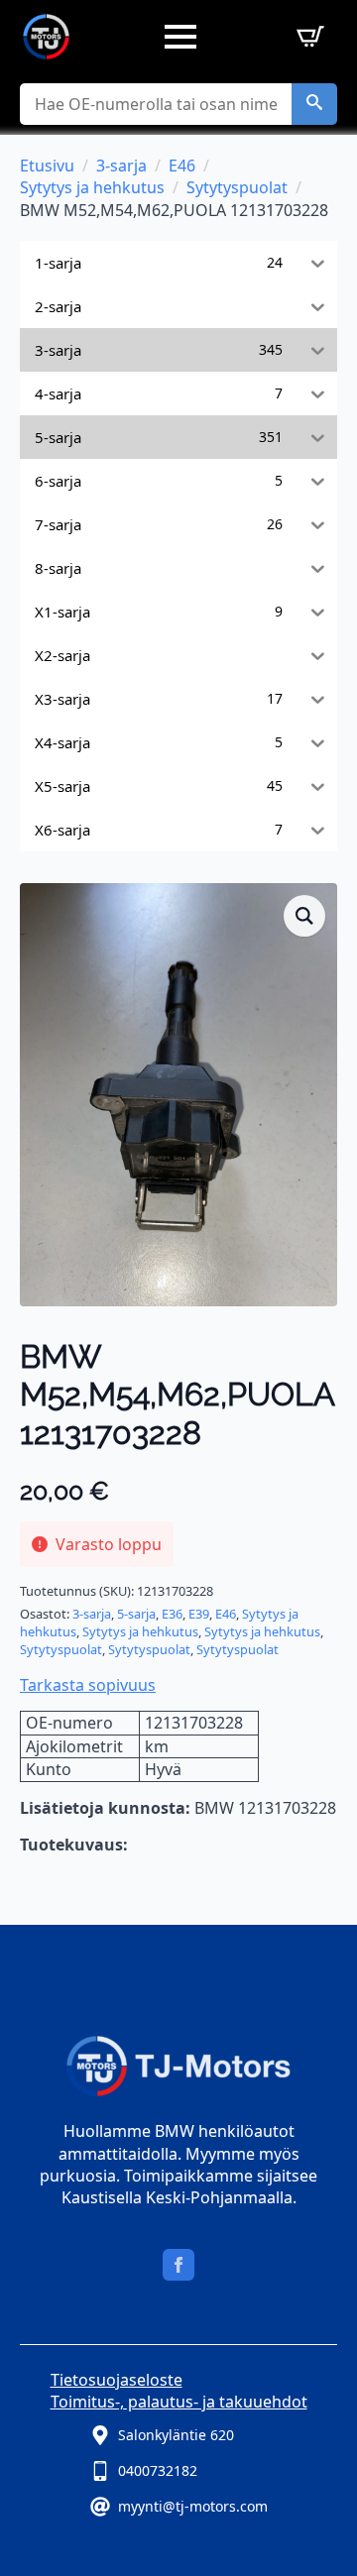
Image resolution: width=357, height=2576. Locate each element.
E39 (199, 1614)
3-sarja (121, 166)
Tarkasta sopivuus (88, 1685)
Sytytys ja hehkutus (92, 187)
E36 (172, 1614)
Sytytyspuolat (237, 187)
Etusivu (47, 166)
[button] (314, 104)
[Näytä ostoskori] (306, 37)
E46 (182, 166)
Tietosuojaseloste (117, 2380)
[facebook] (178, 2265)
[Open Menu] (180, 37)
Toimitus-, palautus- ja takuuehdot (179, 2402)
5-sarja (136, 1614)
